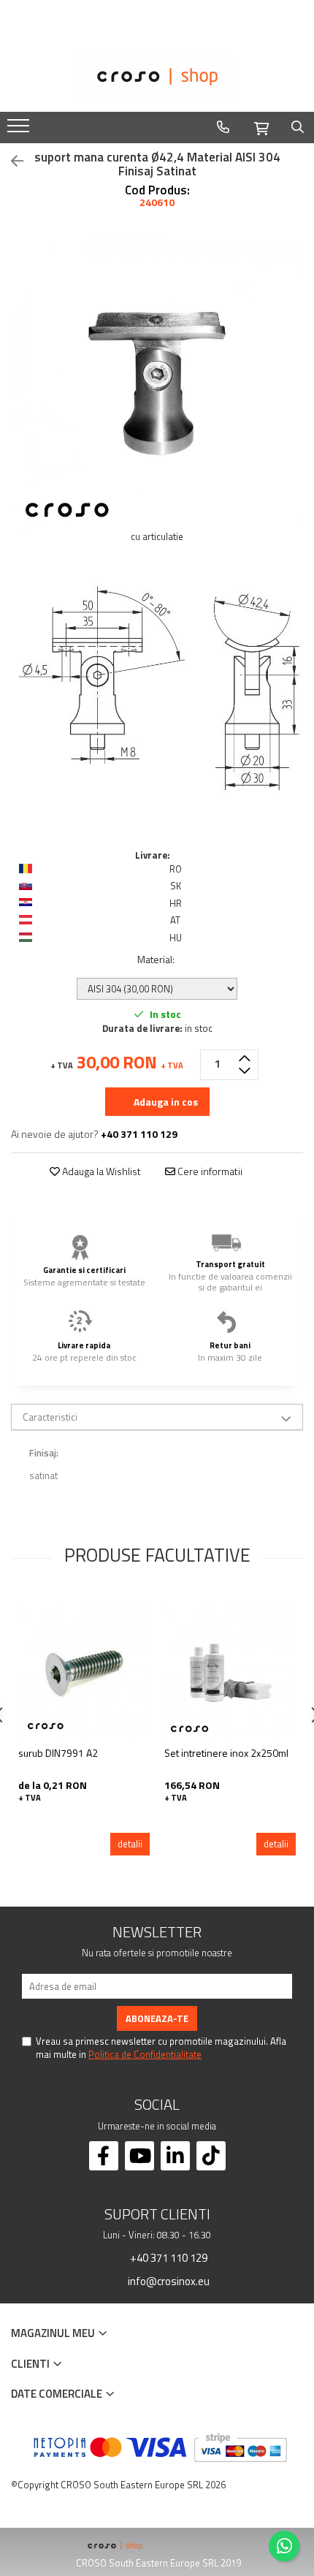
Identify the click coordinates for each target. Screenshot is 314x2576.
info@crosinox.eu (168, 2281)
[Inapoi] (11, 161)
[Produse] (20, 130)
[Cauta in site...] (298, 127)
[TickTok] (211, 2156)
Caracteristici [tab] (50, 1417)
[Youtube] (139, 2156)
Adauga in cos (165, 1102)
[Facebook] (104, 2156)
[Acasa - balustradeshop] (157, 77)
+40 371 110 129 (168, 2257)
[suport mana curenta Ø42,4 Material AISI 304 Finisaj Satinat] (157, 384)
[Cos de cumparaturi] (261, 126)
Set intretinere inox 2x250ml (226, 1753)
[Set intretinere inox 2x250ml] (230, 1672)
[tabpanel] (157, 384)
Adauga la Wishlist (100, 1171)
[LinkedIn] (175, 2156)
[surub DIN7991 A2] (84, 1672)
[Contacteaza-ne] (223, 127)
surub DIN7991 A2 (58, 1753)
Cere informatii (209, 1171)
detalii (130, 1844)
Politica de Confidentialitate (145, 2054)
